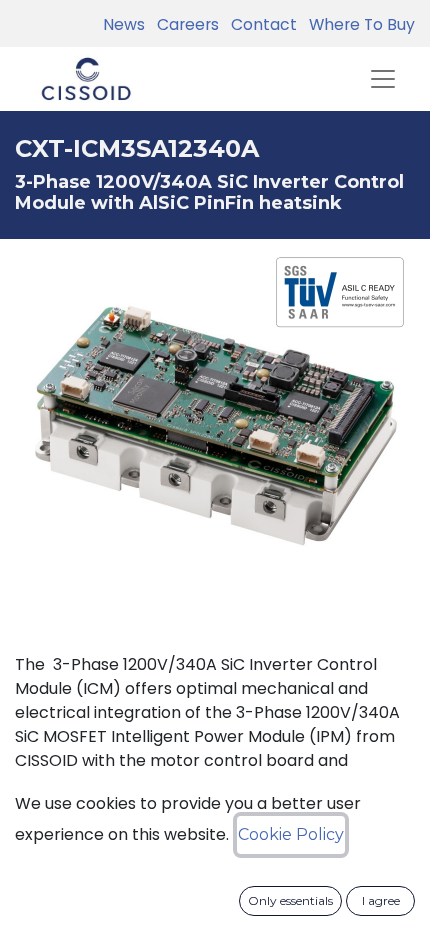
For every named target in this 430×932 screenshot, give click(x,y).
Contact (260, 24)
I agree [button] (381, 900)
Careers (184, 24)
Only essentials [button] (290, 900)
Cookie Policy (291, 834)
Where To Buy (358, 24)
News (124, 24)
